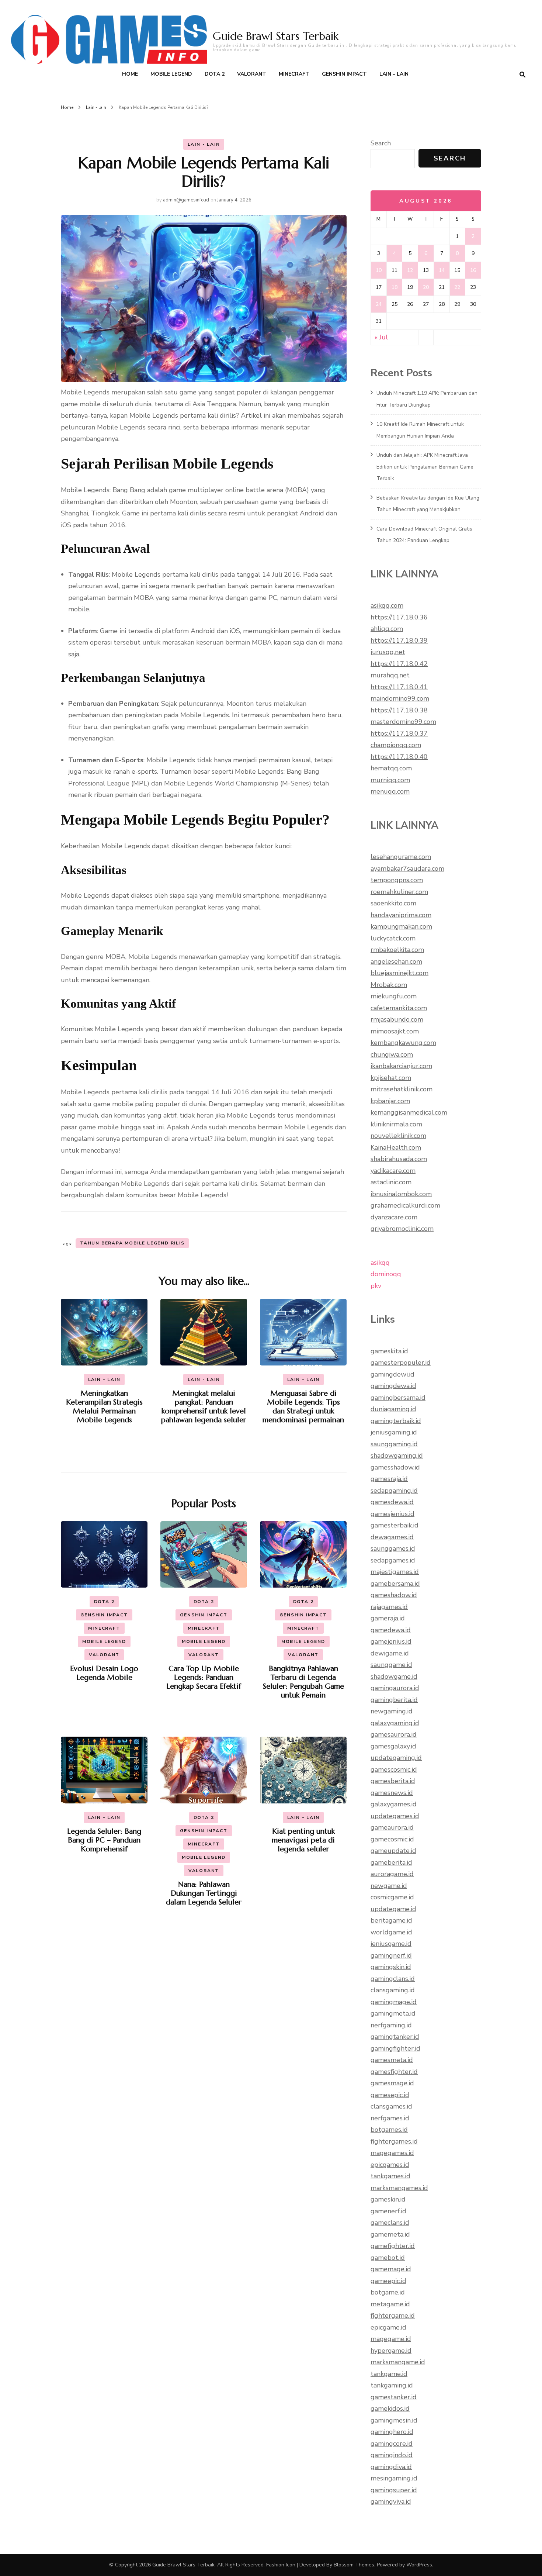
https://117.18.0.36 (399, 617)
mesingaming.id (394, 2478)
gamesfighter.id (394, 2072)
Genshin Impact (344, 74)
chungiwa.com (392, 1054)
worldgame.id (391, 1932)
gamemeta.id (390, 2234)
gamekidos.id (390, 2408)
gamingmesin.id (394, 2420)
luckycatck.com (393, 938)
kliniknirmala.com (396, 1124)
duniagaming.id (393, 1409)
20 (426, 287)
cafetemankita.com (399, 1008)
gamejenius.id (391, 1641)
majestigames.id (395, 1572)
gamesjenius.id (392, 1514)
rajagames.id (389, 1607)
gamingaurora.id (395, 1688)
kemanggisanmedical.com (409, 1112)
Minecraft (294, 74)
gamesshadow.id (395, 1467)
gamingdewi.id (392, 1374)
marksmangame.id (398, 2362)
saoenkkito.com (393, 903)
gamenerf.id (388, 2211)
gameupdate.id (393, 1851)
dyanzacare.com (394, 1217)
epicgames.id (390, 2165)
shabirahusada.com (399, 1159)
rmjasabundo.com (397, 1019)
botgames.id (389, 2130)
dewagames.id (392, 1537)
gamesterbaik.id (395, 1525)
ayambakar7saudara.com (407, 869)
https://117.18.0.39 (399, 640)
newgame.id (389, 1886)
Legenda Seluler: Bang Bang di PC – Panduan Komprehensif (104, 1840)
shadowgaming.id (397, 1456)
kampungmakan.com (401, 926)
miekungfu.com (394, 996)
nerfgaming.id (391, 2025)
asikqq (380, 1263)
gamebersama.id (395, 1584)
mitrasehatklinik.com (402, 1089)
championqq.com (396, 745)
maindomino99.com (400, 698)
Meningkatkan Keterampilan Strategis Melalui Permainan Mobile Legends (104, 1407)
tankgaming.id (392, 2385)
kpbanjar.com (390, 1101)
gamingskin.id (391, 1967)
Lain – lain (394, 74)
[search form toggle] (522, 75)
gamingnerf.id (391, 1955)
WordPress (419, 2565)
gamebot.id (388, 2258)
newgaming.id (392, 1711)
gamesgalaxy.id (393, 1746)
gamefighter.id (393, 2246)
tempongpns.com (397, 880)
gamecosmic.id (392, 1839)
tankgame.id (389, 2374)
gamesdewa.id (392, 1502)
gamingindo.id (392, 2455)
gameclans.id (390, 2223)
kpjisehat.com (391, 1078)
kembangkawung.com (403, 1043)
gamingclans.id (393, 1979)
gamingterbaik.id (396, 1421)
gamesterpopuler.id (401, 1363)
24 (379, 304)
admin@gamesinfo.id (186, 200)
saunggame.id (391, 1665)
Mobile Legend (171, 74)
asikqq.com (387, 605)
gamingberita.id (394, 1700)
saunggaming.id (394, 1444)
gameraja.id (388, 1618)
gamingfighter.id (395, 2048)
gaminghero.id (392, 2432)
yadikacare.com (393, 1171)
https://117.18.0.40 (399, 757)
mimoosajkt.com (395, 1031)
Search (381, 143)
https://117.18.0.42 (399, 664)
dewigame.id (390, 1653)
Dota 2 (215, 74)
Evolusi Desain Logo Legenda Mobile (104, 1673)
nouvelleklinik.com (398, 1136)
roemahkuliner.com (399, 892)
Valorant (252, 74)
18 (395, 287)
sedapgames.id (393, 1560)
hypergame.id (391, 2351)
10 (379, 270)
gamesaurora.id (394, 1734)
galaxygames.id (394, 1804)
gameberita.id (391, 1862)
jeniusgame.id (391, 1944)
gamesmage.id (392, 2083)
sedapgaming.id (394, 1491)
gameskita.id (389, 1351)
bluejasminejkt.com (399, 973)
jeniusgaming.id (394, 1432)
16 (473, 270)
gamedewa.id (391, 1630)
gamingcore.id (392, 2444)
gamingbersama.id (398, 1398)
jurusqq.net (388, 652)
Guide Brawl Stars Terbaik (276, 36)
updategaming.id (396, 1758)
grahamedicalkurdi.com (405, 1205)
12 (410, 270)
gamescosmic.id (394, 1769)
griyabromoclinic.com (402, 1229)
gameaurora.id (392, 1827)
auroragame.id (392, 1874)
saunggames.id (393, 1548)
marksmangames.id (399, 2188)
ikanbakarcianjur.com (401, 1066)
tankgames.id (390, 2176)
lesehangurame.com (401, 857)
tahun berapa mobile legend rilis (132, 1243)
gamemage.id (391, 2269)
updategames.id (395, 1816)
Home (130, 74)
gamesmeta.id (392, 2060)
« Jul (381, 337)
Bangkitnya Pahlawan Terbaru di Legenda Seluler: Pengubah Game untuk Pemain (303, 1682)
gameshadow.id (394, 1595)
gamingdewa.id (393, 1386)
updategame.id (393, 1909)
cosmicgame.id (392, 1897)
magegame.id (391, 2339)
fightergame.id (393, 2316)
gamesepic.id (390, 2095)
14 (442, 270)
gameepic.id (388, 2281)
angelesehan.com (396, 961)
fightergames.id (394, 2141)
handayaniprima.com (401, 915)
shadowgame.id (394, 1677)
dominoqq (386, 1274)
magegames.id (392, 2153)
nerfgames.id (390, 2118)
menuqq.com (390, 791)
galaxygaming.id (395, 1723)
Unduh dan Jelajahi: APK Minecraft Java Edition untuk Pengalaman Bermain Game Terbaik (425, 467)
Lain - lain (204, 144)
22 (457, 287)
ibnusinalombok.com (401, 1194)
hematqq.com (391, 768)
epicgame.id (388, 2327)
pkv (376, 1286)
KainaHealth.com (396, 1147)
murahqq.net (390, 675)
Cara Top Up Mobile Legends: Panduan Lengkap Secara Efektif (204, 1677)
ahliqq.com (387, 629)
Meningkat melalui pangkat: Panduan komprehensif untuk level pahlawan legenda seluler (204, 1407)
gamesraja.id (389, 1479)
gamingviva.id (391, 2501)
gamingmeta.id (393, 2013)
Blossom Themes (354, 2565)
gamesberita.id (393, 1781)
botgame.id (388, 2292)
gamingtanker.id (395, 2037)
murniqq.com (390, 780)
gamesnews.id (392, 1793)
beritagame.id (391, 1920)
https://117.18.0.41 (399, 687)
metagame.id (390, 2304)
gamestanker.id (394, 2397)
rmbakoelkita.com (397, 950)
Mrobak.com (389, 985)
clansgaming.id (393, 1990)
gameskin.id (388, 2199)
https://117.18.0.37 (399, 733)
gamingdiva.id (391, 2467)
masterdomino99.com (403, 722)
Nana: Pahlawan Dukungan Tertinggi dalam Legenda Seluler (204, 1893)
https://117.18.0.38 (399, 710)
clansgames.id (391, 2106)
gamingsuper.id (394, 2490)
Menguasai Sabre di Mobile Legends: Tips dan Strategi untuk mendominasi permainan (303, 1407)
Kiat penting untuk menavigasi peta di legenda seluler (303, 1840)
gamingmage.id (394, 2002)
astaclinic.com (391, 1182)
